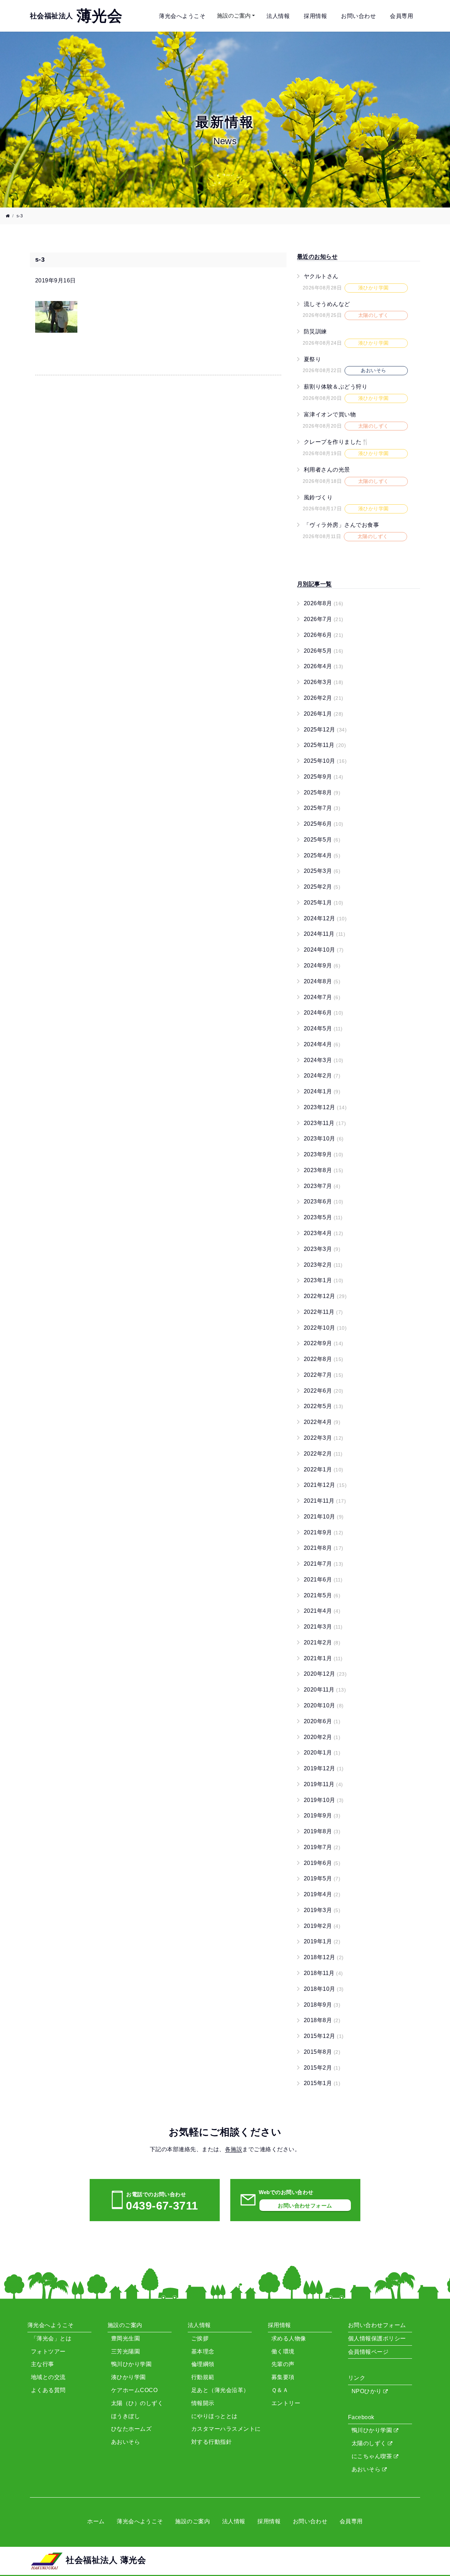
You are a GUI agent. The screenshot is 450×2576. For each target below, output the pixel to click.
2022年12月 (325, 1296)
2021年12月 (325, 1485)
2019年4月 (322, 1894)
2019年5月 (322, 1878)
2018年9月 (322, 2005)
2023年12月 (325, 1107)
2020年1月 (322, 1753)
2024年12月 (325, 918)
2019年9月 (322, 1816)
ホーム (96, 2521)
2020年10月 (324, 1705)
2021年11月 (325, 1501)
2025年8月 (322, 792)
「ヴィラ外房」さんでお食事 (341, 525)
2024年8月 (322, 981)
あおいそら (367, 2469)
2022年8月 (324, 1359)
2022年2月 (323, 1454)
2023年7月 (322, 1186)
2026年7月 (324, 619)
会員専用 (401, 16)
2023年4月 (324, 1233)
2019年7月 (322, 1847)
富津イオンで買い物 (330, 414)
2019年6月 (322, 1863)
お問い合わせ (358, 16)
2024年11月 (324, 934)
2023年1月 (324, 1280)
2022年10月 (325, 1328)
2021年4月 (322, 1611)
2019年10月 (324, 1800)
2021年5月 (322, 1595)
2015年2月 (322, 2068)
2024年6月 (324, 1013)
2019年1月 (322, 1941)
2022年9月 (324, 1343)
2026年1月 (324, 714)
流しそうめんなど (327, 304)
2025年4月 (322, 855)
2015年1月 (322, 2083)
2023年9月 (324, 1154)
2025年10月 (325, 761)
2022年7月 (324, 1375)
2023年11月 (325, 1123)
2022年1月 (324, 1469)
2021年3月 (323, 1627)
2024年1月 (322, 1091)
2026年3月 (324, 682)
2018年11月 (323, 1973)
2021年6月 (323, 1580)
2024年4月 (322, 1044)
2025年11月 (325, 745)
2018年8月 (322, 2020)
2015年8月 (322, 2052)
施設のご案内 (234, 16)
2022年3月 (324, 1438)
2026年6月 (324, 635)
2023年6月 (324, 1201)
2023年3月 (322, 1249)
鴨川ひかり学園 (373, 2430)
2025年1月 (324, 903)
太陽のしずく (370, 2443)
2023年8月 (324, 1170)
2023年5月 (323, 1217)
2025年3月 (322, 871)
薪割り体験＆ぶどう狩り (336, 387)
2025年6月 (324, 824)
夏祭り (312, 359)
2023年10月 (324, 1139)
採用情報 (315, 16)
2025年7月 (322, 808)
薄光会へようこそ (182, 16)
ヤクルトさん (321, 276)
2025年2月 (322, 887)
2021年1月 (323, 1658)
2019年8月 (322, 1831)
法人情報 (278, 16)
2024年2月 (322, 1076)
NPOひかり (367, 2391)
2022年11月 (323, 1312)
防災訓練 (315, 331)
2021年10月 (324, 1517)
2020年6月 (322, 1721)
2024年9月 (322, 966)
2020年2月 (322, 1737)
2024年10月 (324, 950)
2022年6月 (324, 1391)
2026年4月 (324, 666)
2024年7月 (322, 997)
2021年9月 (324, 1532)
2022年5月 (324, 1406)
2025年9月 (324, 777)
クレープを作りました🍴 (336, 442)
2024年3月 (324, 1060)
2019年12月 (324, 1768)
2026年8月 (324, 603)
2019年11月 (323, 1784)
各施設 (234, 2149)
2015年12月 (324, 2036)
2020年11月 (325, 1690)
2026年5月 (324, 651)
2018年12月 (324, 1957)
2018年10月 (324, 1989)
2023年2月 (323, 1265)
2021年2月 (322, 1642)
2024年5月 (323, 1028)
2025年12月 (325, 730)
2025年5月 (322, 840)
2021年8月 (324, 1548)
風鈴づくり (318, 497)
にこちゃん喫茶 (373, 2456)
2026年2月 (324, 698)
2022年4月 (322, 1422)
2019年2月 (322, 1926)
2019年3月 (322, 1910)
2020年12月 (325, 1674)
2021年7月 (324, 1564)
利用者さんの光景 (327, 470)
